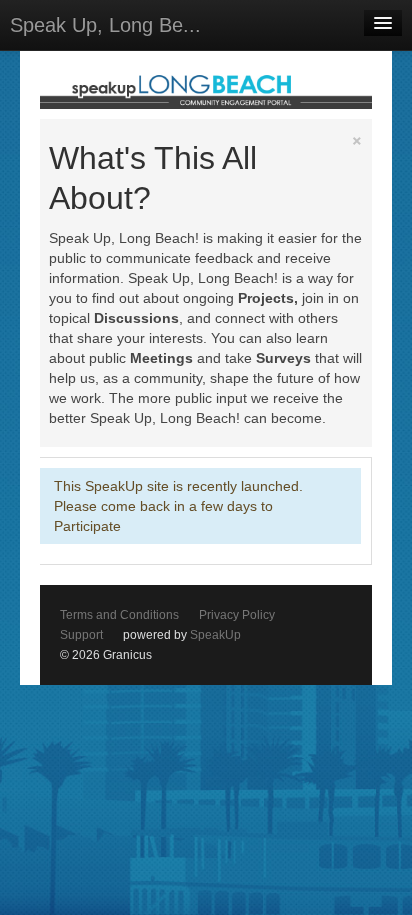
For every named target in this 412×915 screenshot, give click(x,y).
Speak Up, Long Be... (105, 25)
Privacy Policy (237, 615)
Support (81, 635)
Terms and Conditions (119, 615)
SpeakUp (215, 635)
